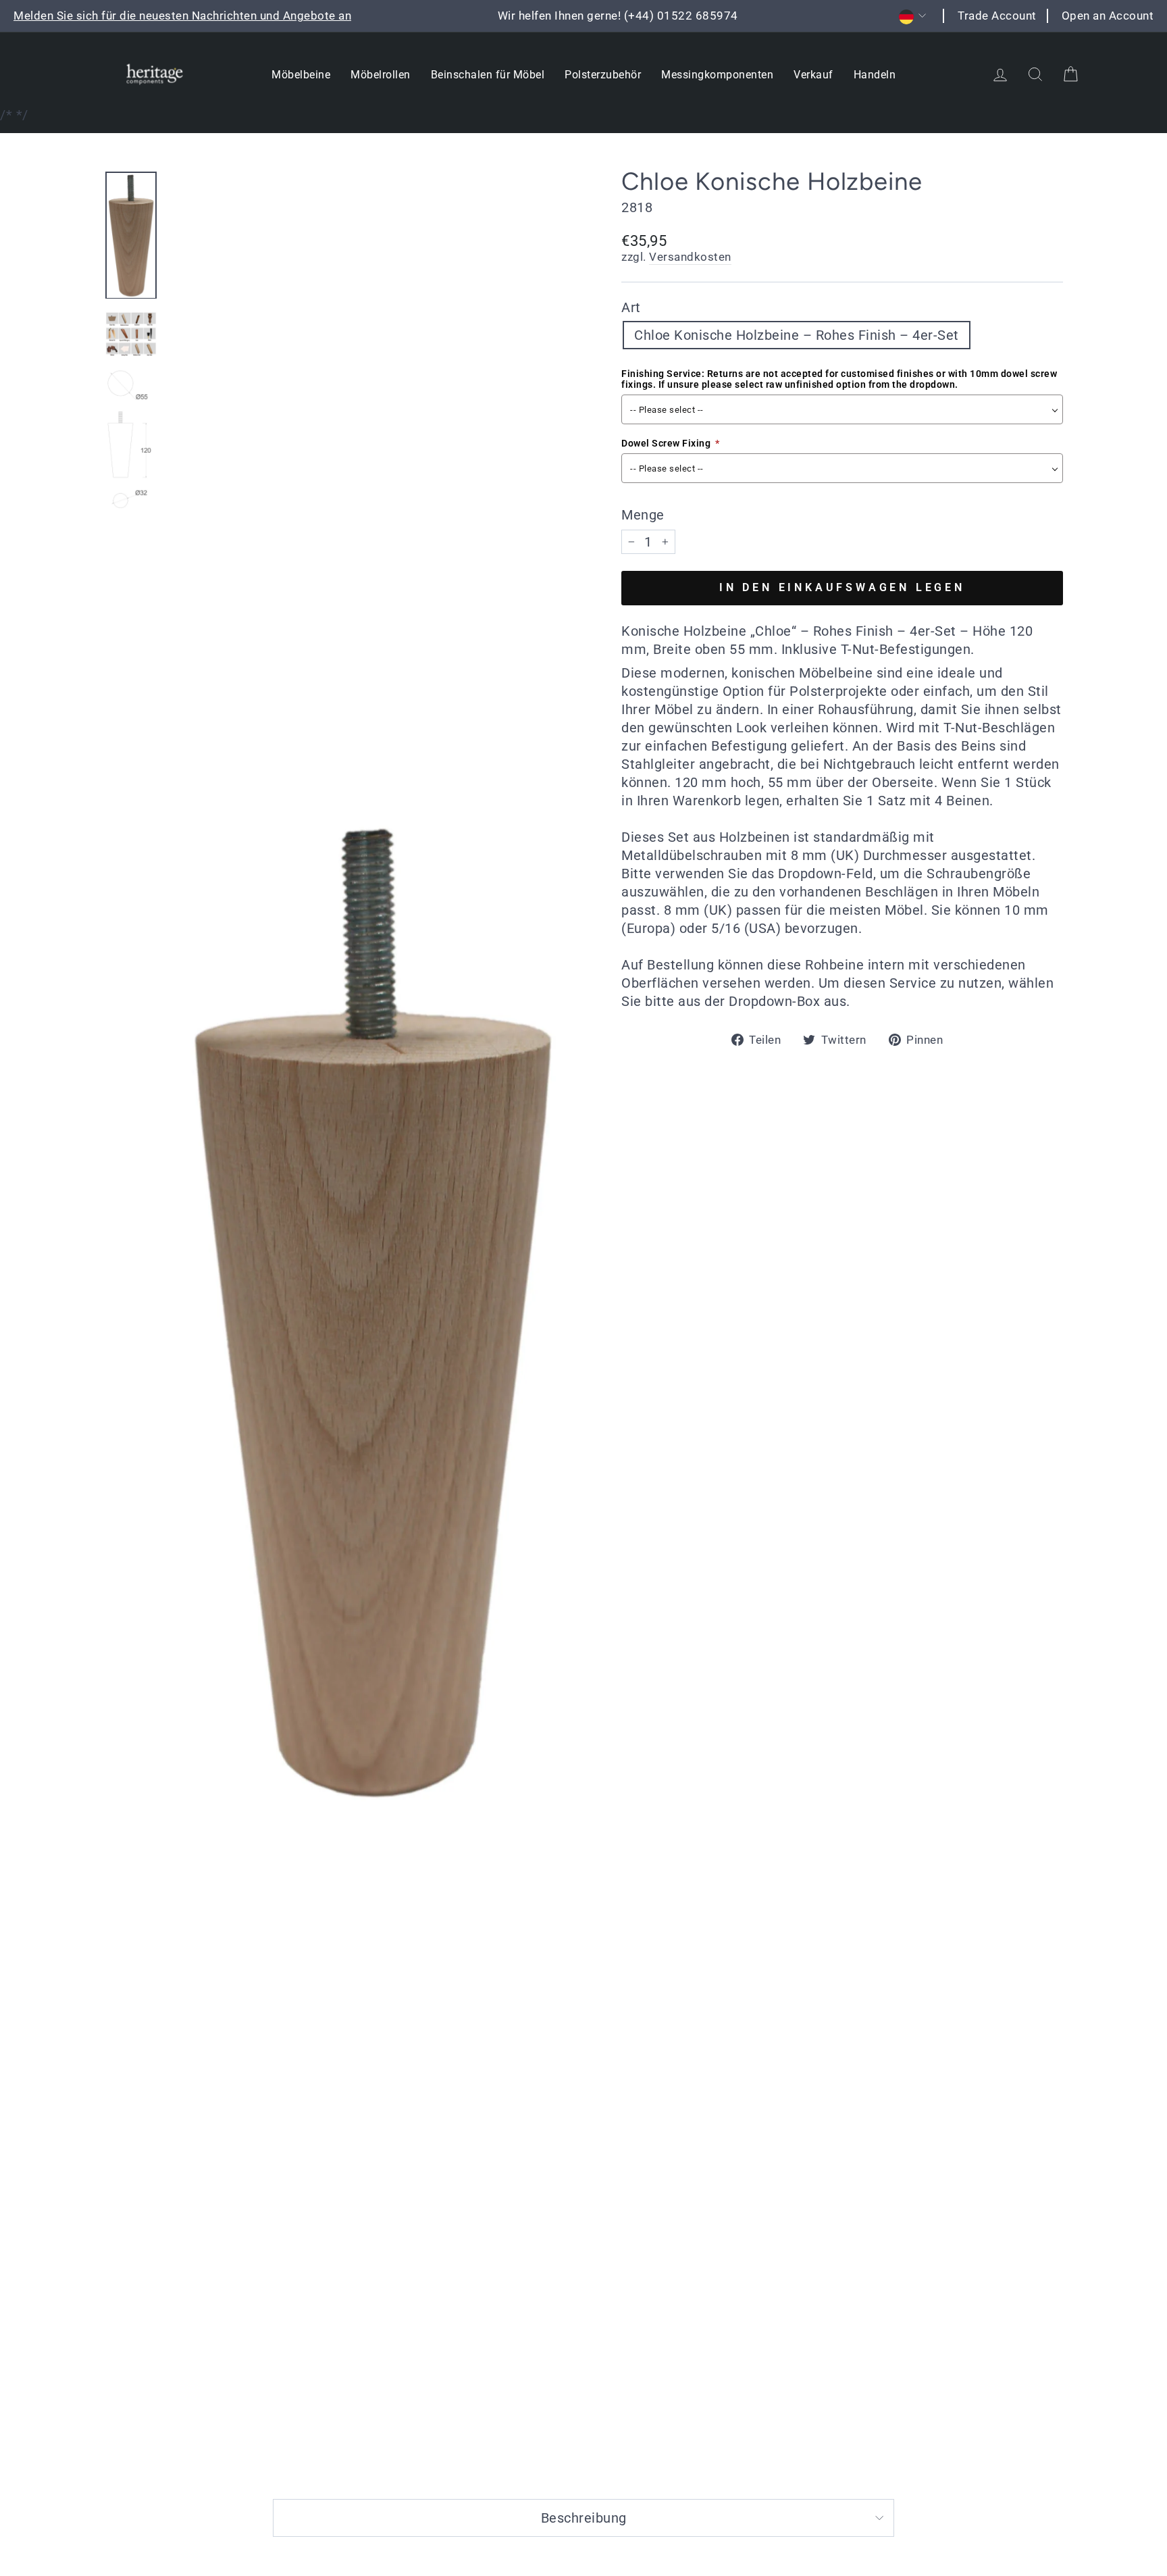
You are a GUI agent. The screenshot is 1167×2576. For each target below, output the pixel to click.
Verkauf (813, 75)
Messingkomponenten (717, 75)
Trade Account (997, 16)
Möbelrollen (381, 75)
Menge (643, 515)
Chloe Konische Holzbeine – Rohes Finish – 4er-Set (797, 335)
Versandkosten (690, 257)
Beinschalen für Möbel (488, 75)
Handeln (875, 75)
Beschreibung (584, 2518)
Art (631, 307)
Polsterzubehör (603, 75)
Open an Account (1108, 16)
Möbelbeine (301, 75)
